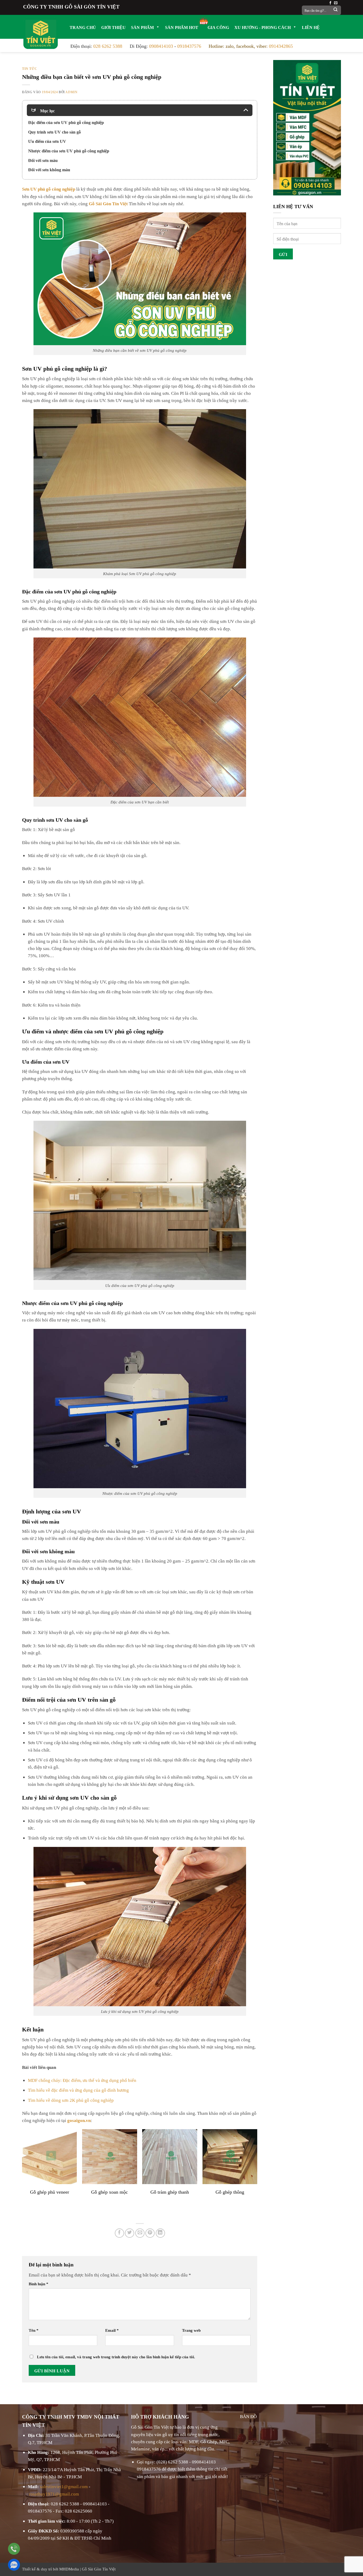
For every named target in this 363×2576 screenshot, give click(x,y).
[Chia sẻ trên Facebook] (119, 2233)
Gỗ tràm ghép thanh (170, 2191)
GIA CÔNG (218, 27)
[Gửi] (336, 10)
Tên (34, 2330)
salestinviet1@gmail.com (64, 2486)
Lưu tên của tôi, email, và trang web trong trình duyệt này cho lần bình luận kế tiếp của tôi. (116, 2356)
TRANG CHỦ (83, 27)
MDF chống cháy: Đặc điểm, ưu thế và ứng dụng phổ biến (82, 2080)
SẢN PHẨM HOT (182, 27)
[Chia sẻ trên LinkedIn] (160, 2233)
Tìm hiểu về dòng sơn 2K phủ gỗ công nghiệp (71, 2100)
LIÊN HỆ (311, 27)
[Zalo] (14, 2565)
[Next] (257, 2169)
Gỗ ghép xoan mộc (109, 2191)
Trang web (191, 2330)
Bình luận (39, 2283)
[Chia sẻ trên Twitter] (130, 2233)
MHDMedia (69, 2568)
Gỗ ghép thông (230, 2191)
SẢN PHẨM (142, 27)
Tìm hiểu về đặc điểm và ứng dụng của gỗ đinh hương (78, 2089)
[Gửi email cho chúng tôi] (336, 3)
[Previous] (22, 2169)
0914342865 (281, 45)
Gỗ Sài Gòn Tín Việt (99, 2568)
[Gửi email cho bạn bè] (140, 2233)
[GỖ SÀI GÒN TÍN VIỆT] (41, 33)
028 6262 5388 (108, 45)
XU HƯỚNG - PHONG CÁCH (263, 27)
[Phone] (14, 2549)
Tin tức (29, 68)
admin (71, 92)
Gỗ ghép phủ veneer (50, 2191)
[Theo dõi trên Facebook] (330, 3)
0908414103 (161, 45)
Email (112, 2330)
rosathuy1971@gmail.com (54, 2493)
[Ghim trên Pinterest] (150, 2233)
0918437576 (189, 45)
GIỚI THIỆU (113, 27)
